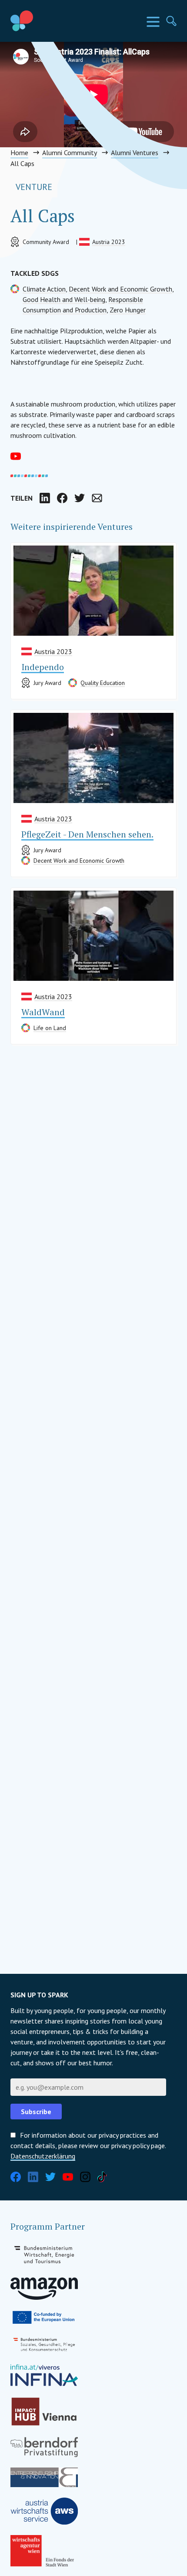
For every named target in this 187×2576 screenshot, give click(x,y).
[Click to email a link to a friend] (97, 498)
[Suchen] (171, 21)
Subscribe (36, 2112)
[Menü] (153, 22)
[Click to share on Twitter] (80, 498)
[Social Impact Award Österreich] (42, 21)
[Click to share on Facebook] (62, 498)
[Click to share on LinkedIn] (45, 498)
